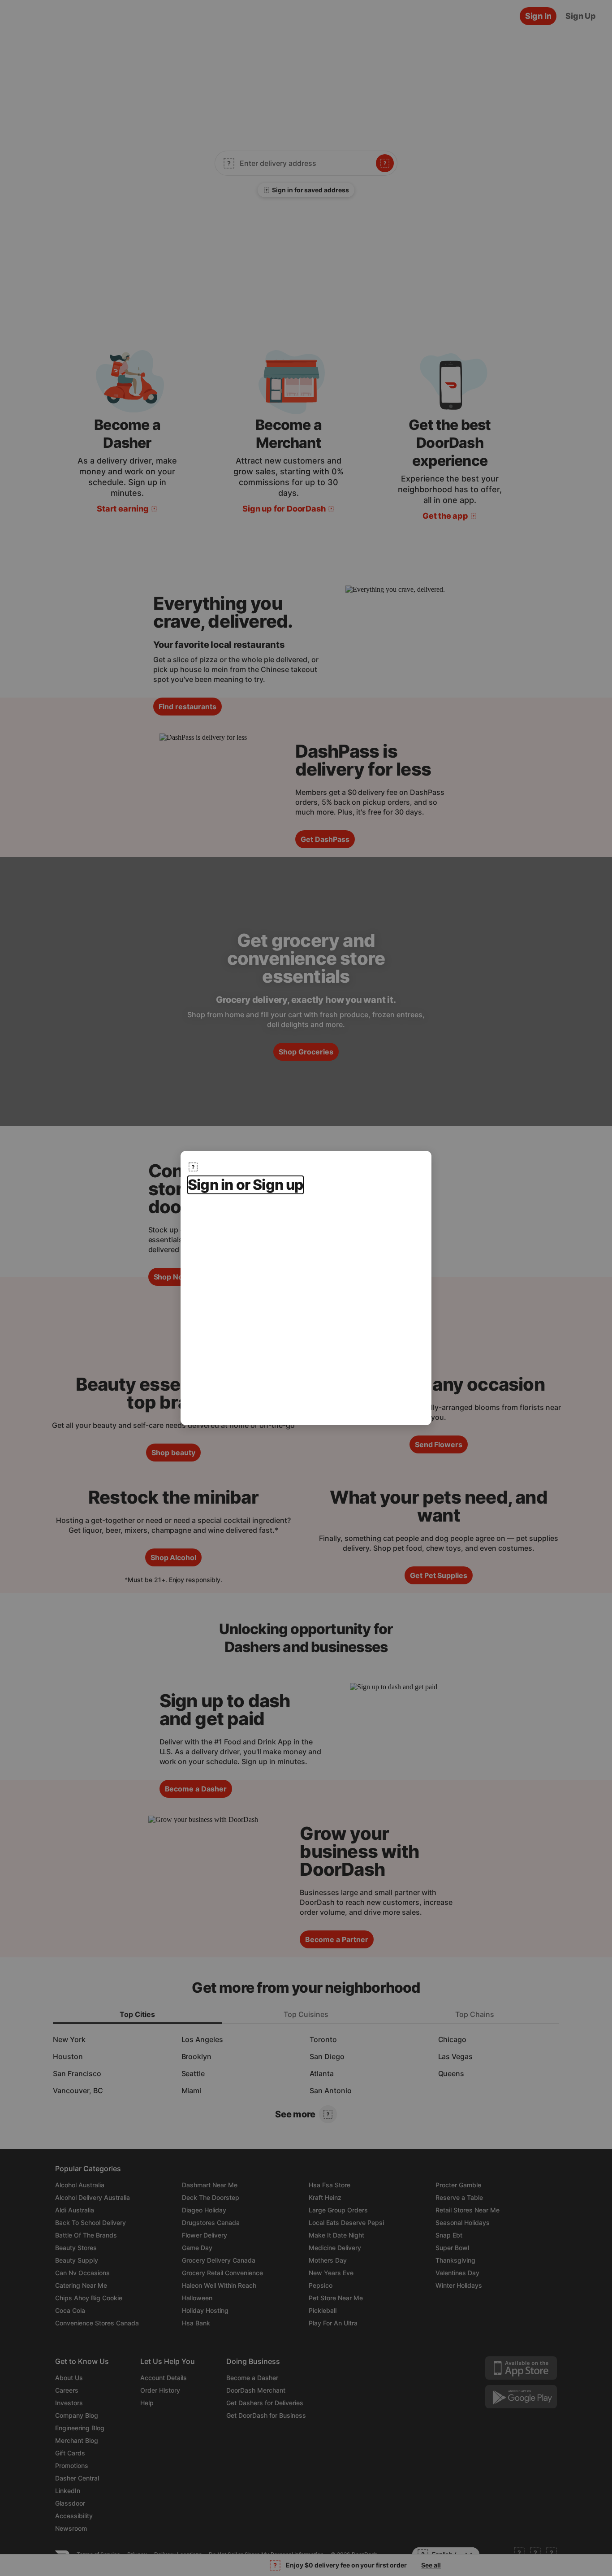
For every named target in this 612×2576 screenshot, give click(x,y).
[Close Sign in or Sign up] (193, 1167)
